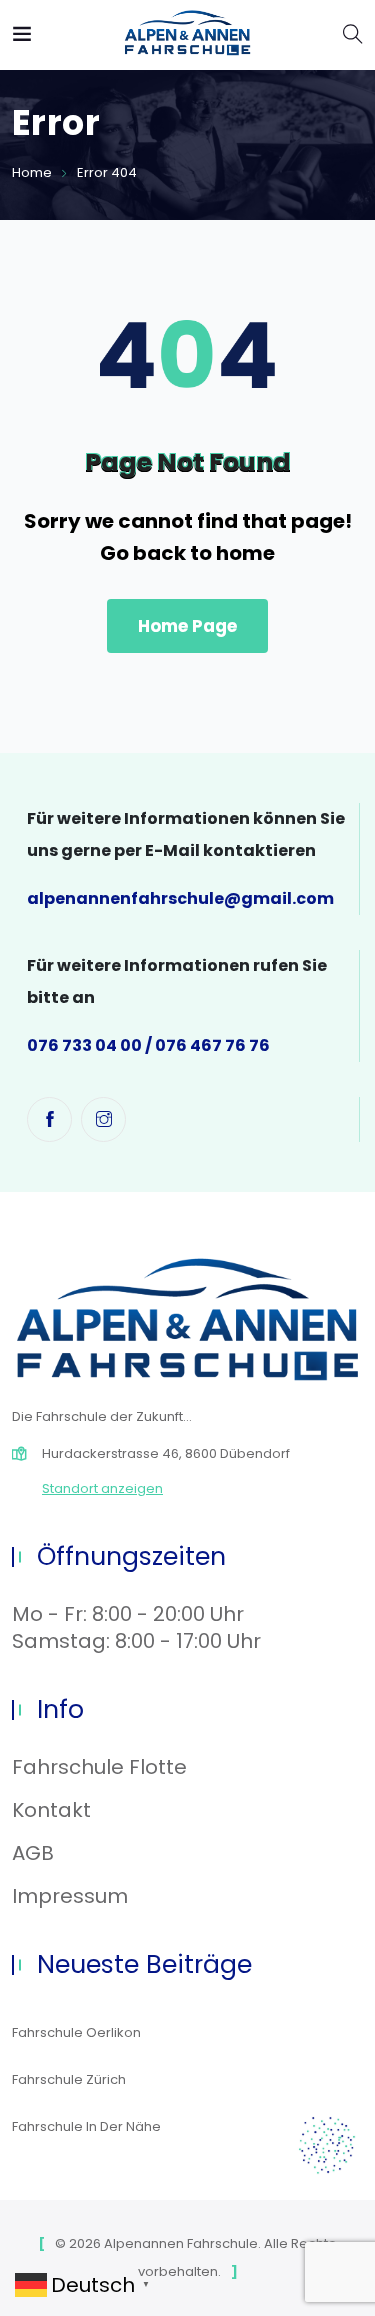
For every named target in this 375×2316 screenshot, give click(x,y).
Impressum (70, 1896)
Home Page (187, 626)
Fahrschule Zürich (69, 2079)
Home (32, 172)
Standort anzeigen (102, 1488)
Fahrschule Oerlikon (76, 2032)
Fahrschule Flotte (99, 1767)
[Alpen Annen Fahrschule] (187, 34)
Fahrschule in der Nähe (86, 2126)
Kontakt (51, 1810)
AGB (33, 1853)
